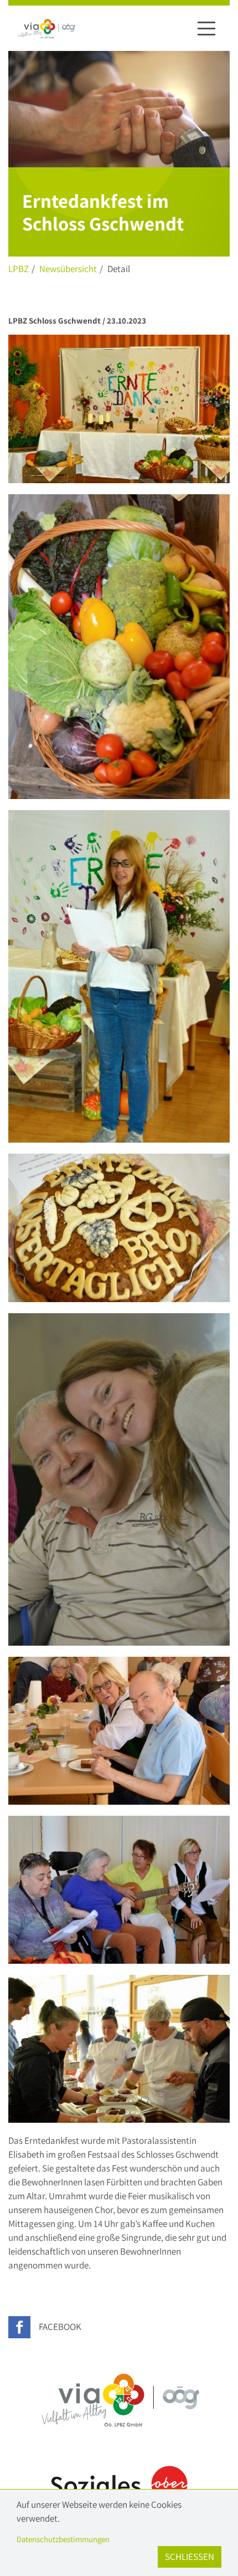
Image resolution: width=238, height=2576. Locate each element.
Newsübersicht (68, 269)
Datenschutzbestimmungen (63, 2539)
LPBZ (19, 269)
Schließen (190, 2557)
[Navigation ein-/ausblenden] (206, 28)
